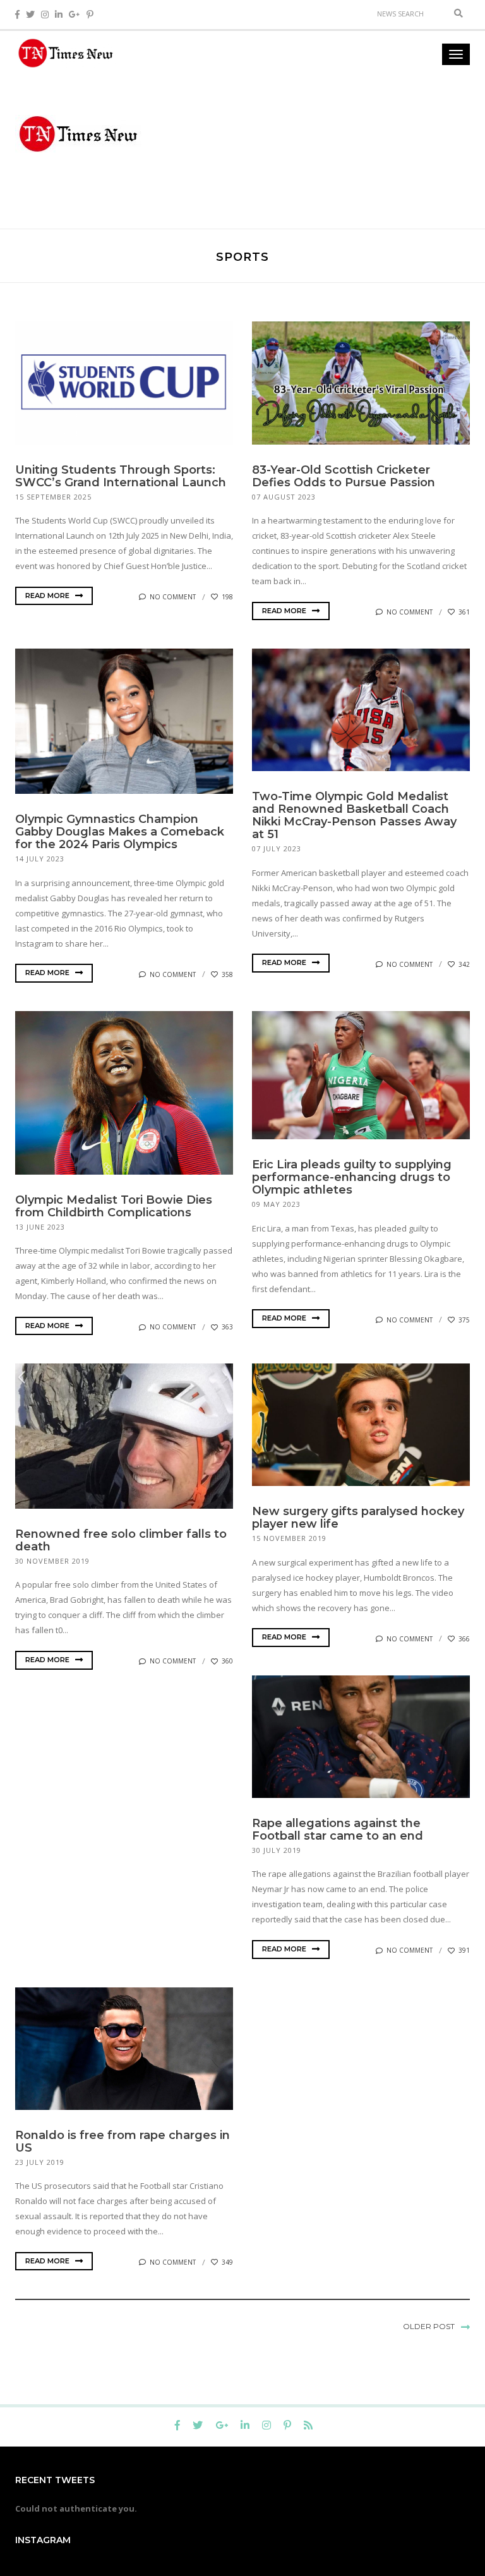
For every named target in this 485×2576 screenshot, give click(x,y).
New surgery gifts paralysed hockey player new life (358, 1518)
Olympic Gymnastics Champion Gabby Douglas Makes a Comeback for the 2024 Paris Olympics (120, 832)
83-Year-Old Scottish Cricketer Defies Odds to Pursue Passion (344, 476)
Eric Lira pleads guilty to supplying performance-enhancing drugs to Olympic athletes (352, 1177)
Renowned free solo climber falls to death (121, 1540)
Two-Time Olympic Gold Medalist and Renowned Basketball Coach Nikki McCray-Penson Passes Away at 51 (354, 815)
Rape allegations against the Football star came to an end (338, 1830)
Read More (48, 596)
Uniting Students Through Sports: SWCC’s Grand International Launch (121, 476)
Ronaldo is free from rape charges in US (123, 2142)
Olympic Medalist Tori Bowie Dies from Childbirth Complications (114, 1206)
